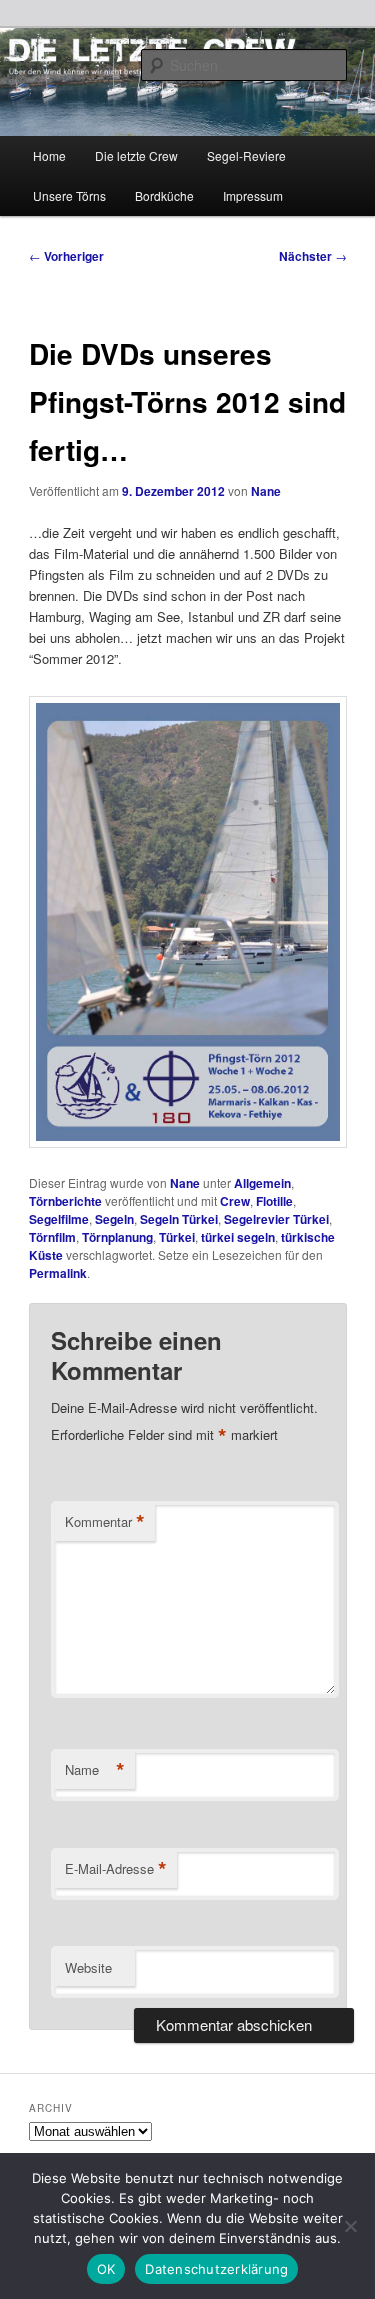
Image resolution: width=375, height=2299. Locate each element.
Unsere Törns (69, 195)
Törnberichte (65, 1201)
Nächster (313, 256)
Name (95, 1770)
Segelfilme (59, 1219)
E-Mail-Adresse (116, 1869)
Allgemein (262, 1183)
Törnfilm (52, 1237)
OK (106, 2269)
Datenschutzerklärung (216, 2269)
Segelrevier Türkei (276, 1219)
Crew (235, 1201)
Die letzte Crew (136, 155)
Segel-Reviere (246, 155)
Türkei (177, 1237)
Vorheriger (66, 256)
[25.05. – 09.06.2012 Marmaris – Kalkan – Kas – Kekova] (188, 1142)
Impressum (253, 195)
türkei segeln (238, 1237)
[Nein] (350, 2226)
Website (88, 1967)
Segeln (114, 1219)
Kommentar (105, 1522)
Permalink (58, 1273)
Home (49, 155)
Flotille (274, 1201)
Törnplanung (117, 1237)
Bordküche (164, 195)
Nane (266, 491)
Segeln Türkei (179, 1219)
